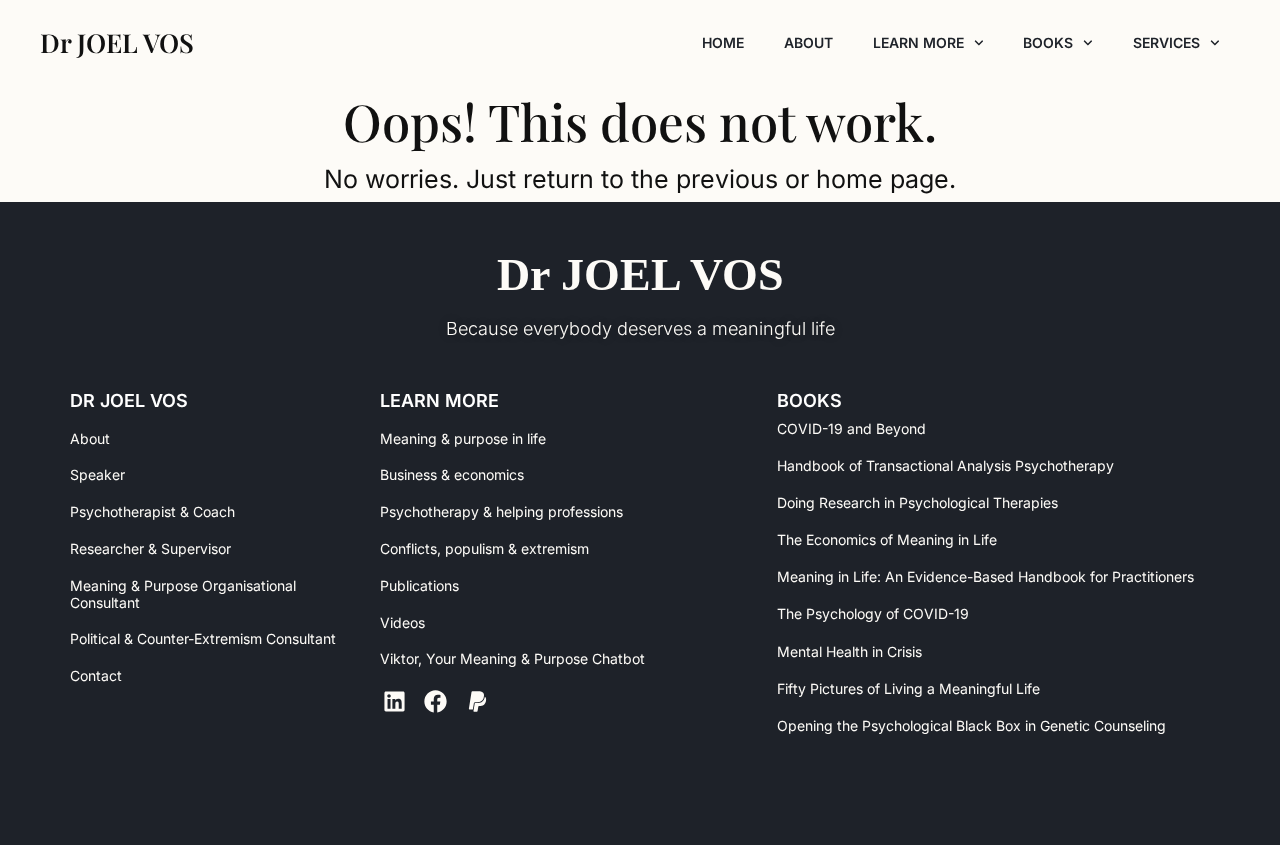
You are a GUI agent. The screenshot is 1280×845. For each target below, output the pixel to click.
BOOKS (1048, 42)
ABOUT (808, 42)
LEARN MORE (918, 42)
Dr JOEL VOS (640, 274)
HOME (723, 42)
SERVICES (1166, 42)
